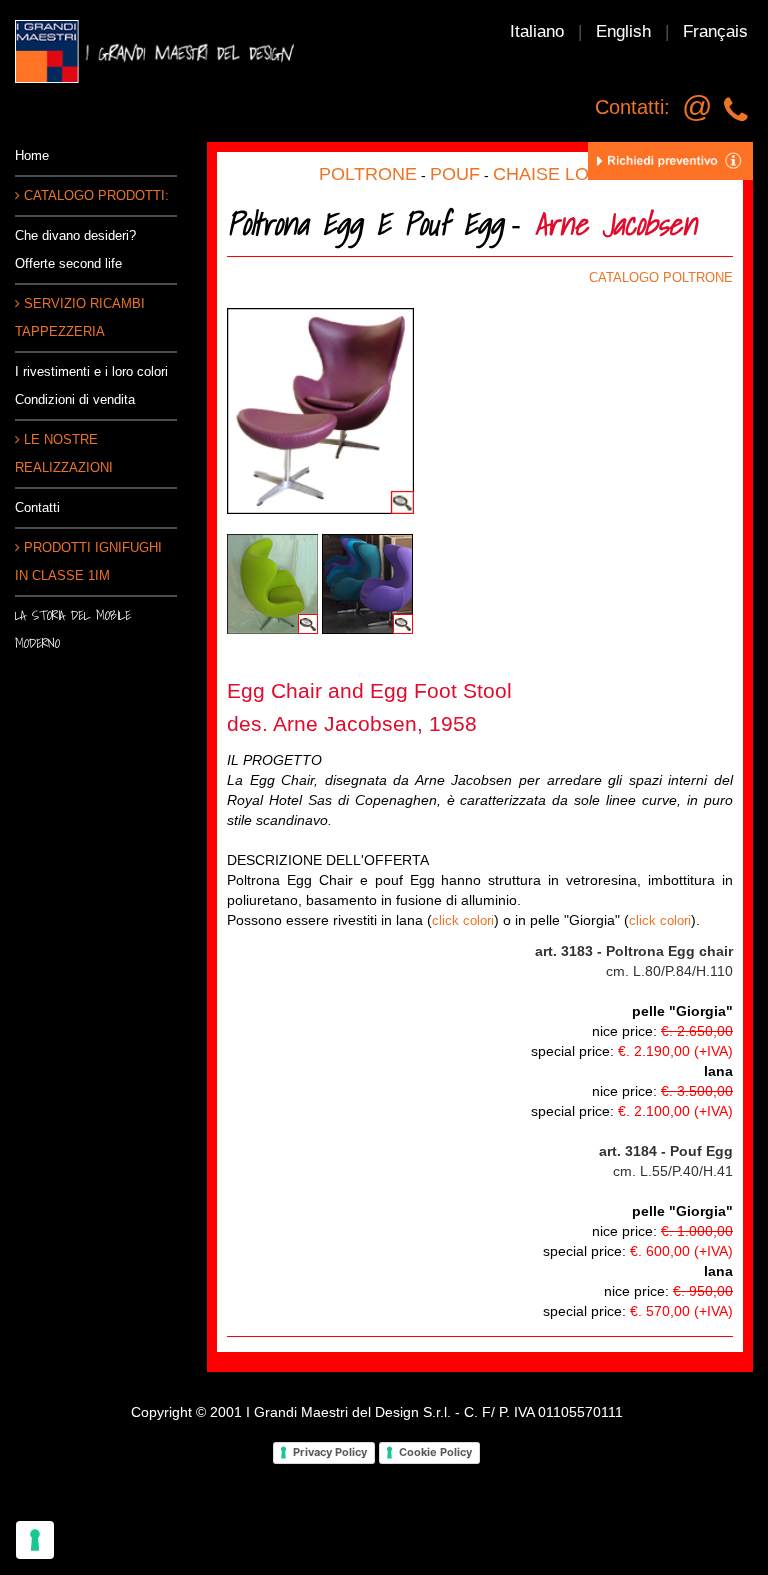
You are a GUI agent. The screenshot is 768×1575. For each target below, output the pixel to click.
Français (715, 31)
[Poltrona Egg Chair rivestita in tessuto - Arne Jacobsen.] (367, 583)
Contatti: (632, 107)
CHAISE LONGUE (567, 174)
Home (32, 155)
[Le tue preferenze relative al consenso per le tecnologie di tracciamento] (35, 1540)
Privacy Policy (330, 1452)
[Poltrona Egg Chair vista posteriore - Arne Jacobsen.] (272, 583)
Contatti (37, 507)
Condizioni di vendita (75, 399)
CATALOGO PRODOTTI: (94, 195)
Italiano (537, 31)
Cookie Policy (435, 1452)
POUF (455, 174)
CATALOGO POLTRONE (661, 277)
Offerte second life (68, 263)
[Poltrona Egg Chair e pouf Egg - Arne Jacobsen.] (320, 409)
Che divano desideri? (75, 235)
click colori (463, 920)
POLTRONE (368, 174)
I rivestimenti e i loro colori (91, 371)
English (623, 31)
